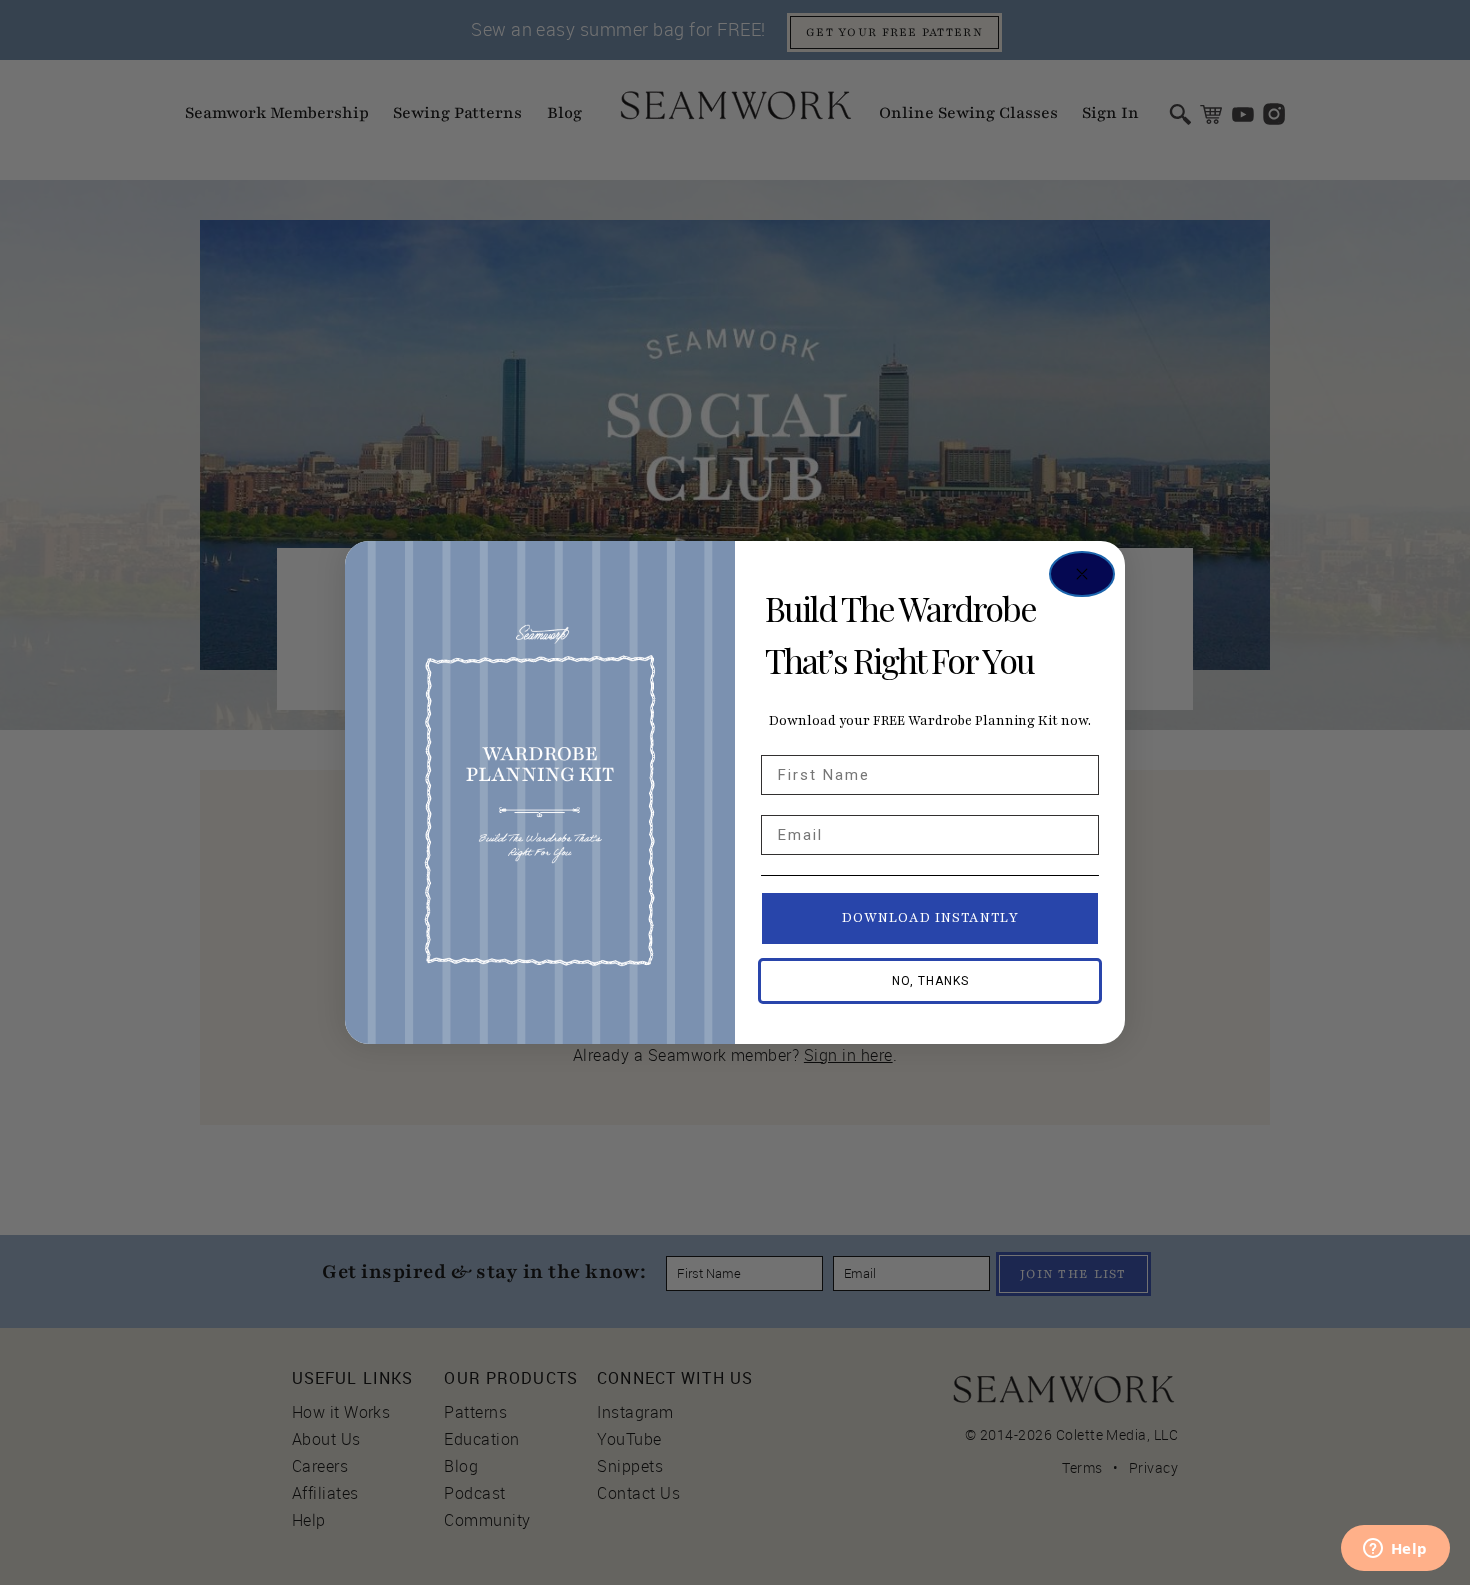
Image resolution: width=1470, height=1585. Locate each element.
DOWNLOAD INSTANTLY (930, 918)
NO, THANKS (930, 981)
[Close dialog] (1082, 574)
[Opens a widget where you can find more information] (1395, 1550)
